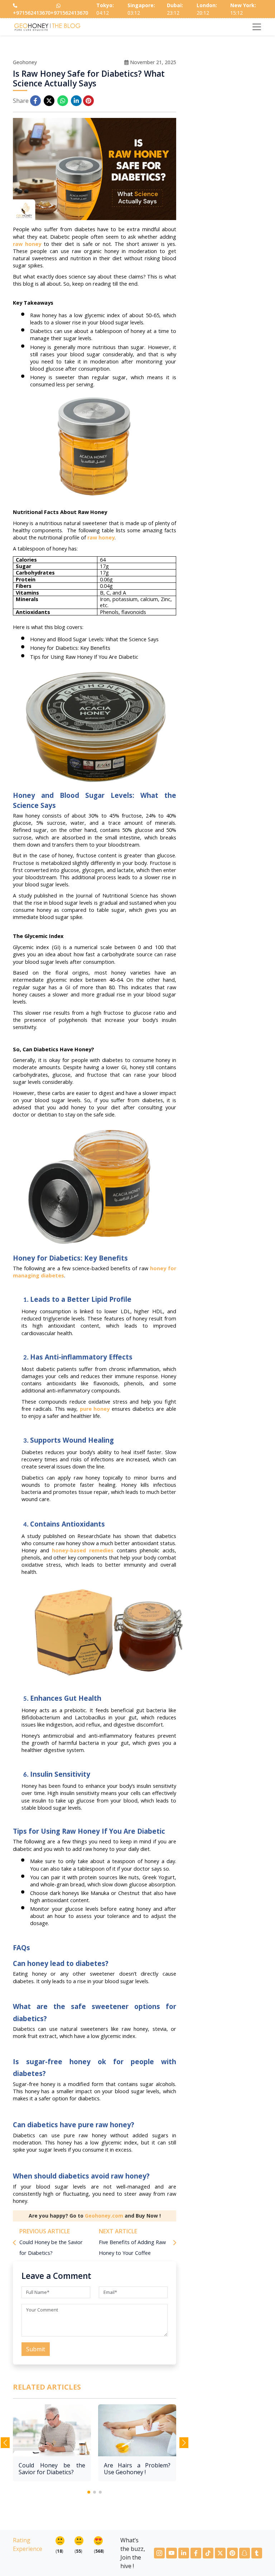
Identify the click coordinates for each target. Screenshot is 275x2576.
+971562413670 (32, 13)
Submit (36, 2349)
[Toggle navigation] (257, 27)
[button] (89, 2492)
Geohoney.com (104, 2216)
